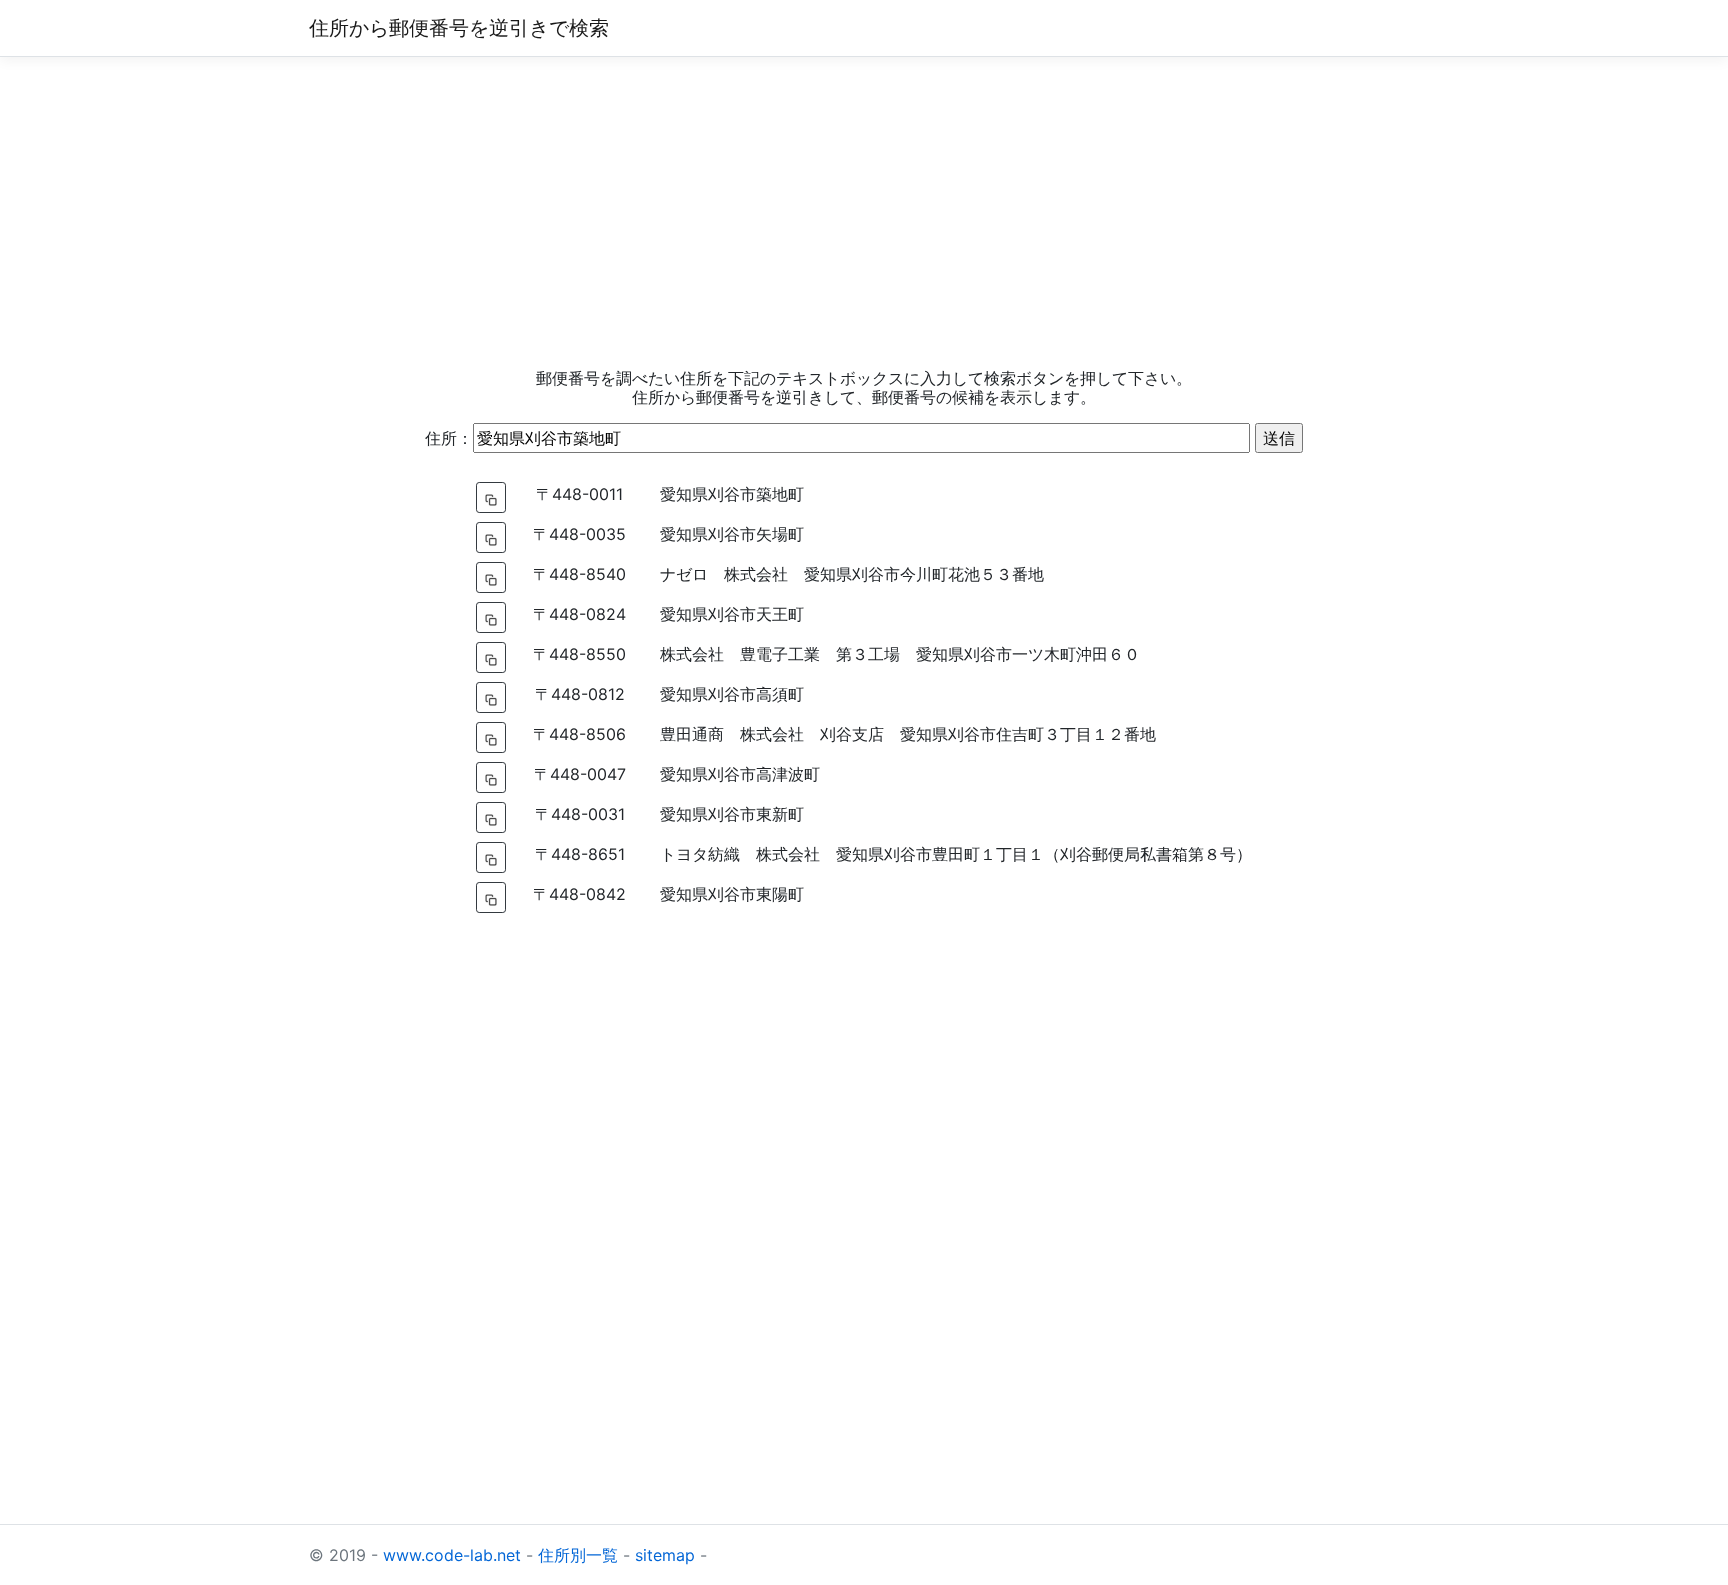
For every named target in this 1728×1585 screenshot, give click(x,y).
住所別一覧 (578, 1555)
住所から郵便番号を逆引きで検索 (459, 28)
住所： (449, 438)
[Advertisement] (864, 213)
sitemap (665, 1555)
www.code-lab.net (452, 1555)
